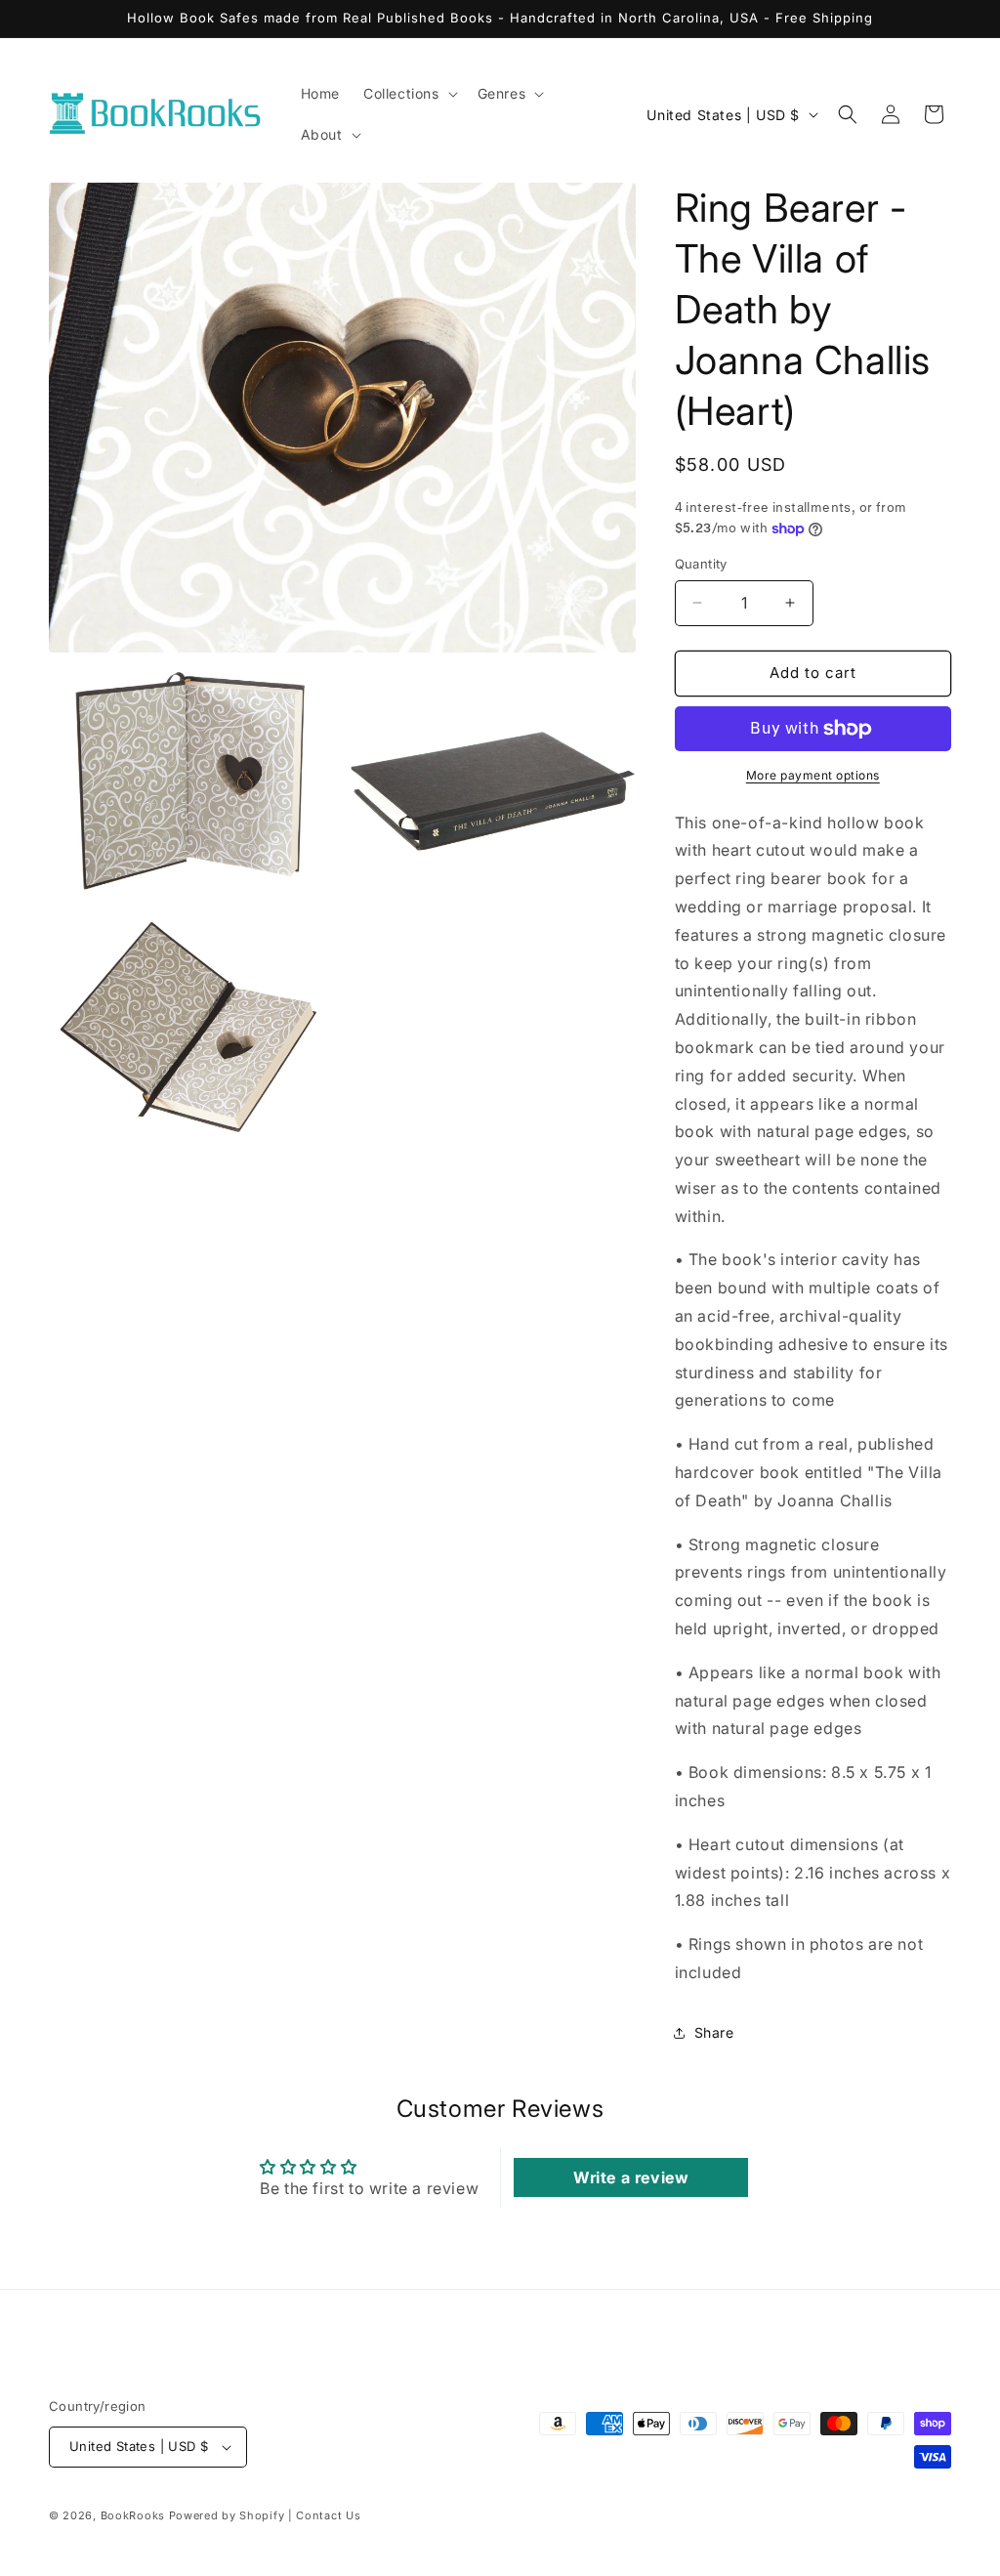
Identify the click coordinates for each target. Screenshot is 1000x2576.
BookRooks (133, 2515)
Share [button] (714, 2032)
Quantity (701, 564)
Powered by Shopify (227, 2515)
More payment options (813, 775)
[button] (409, 94)
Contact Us (328, 2515)
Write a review (631, 2177)
